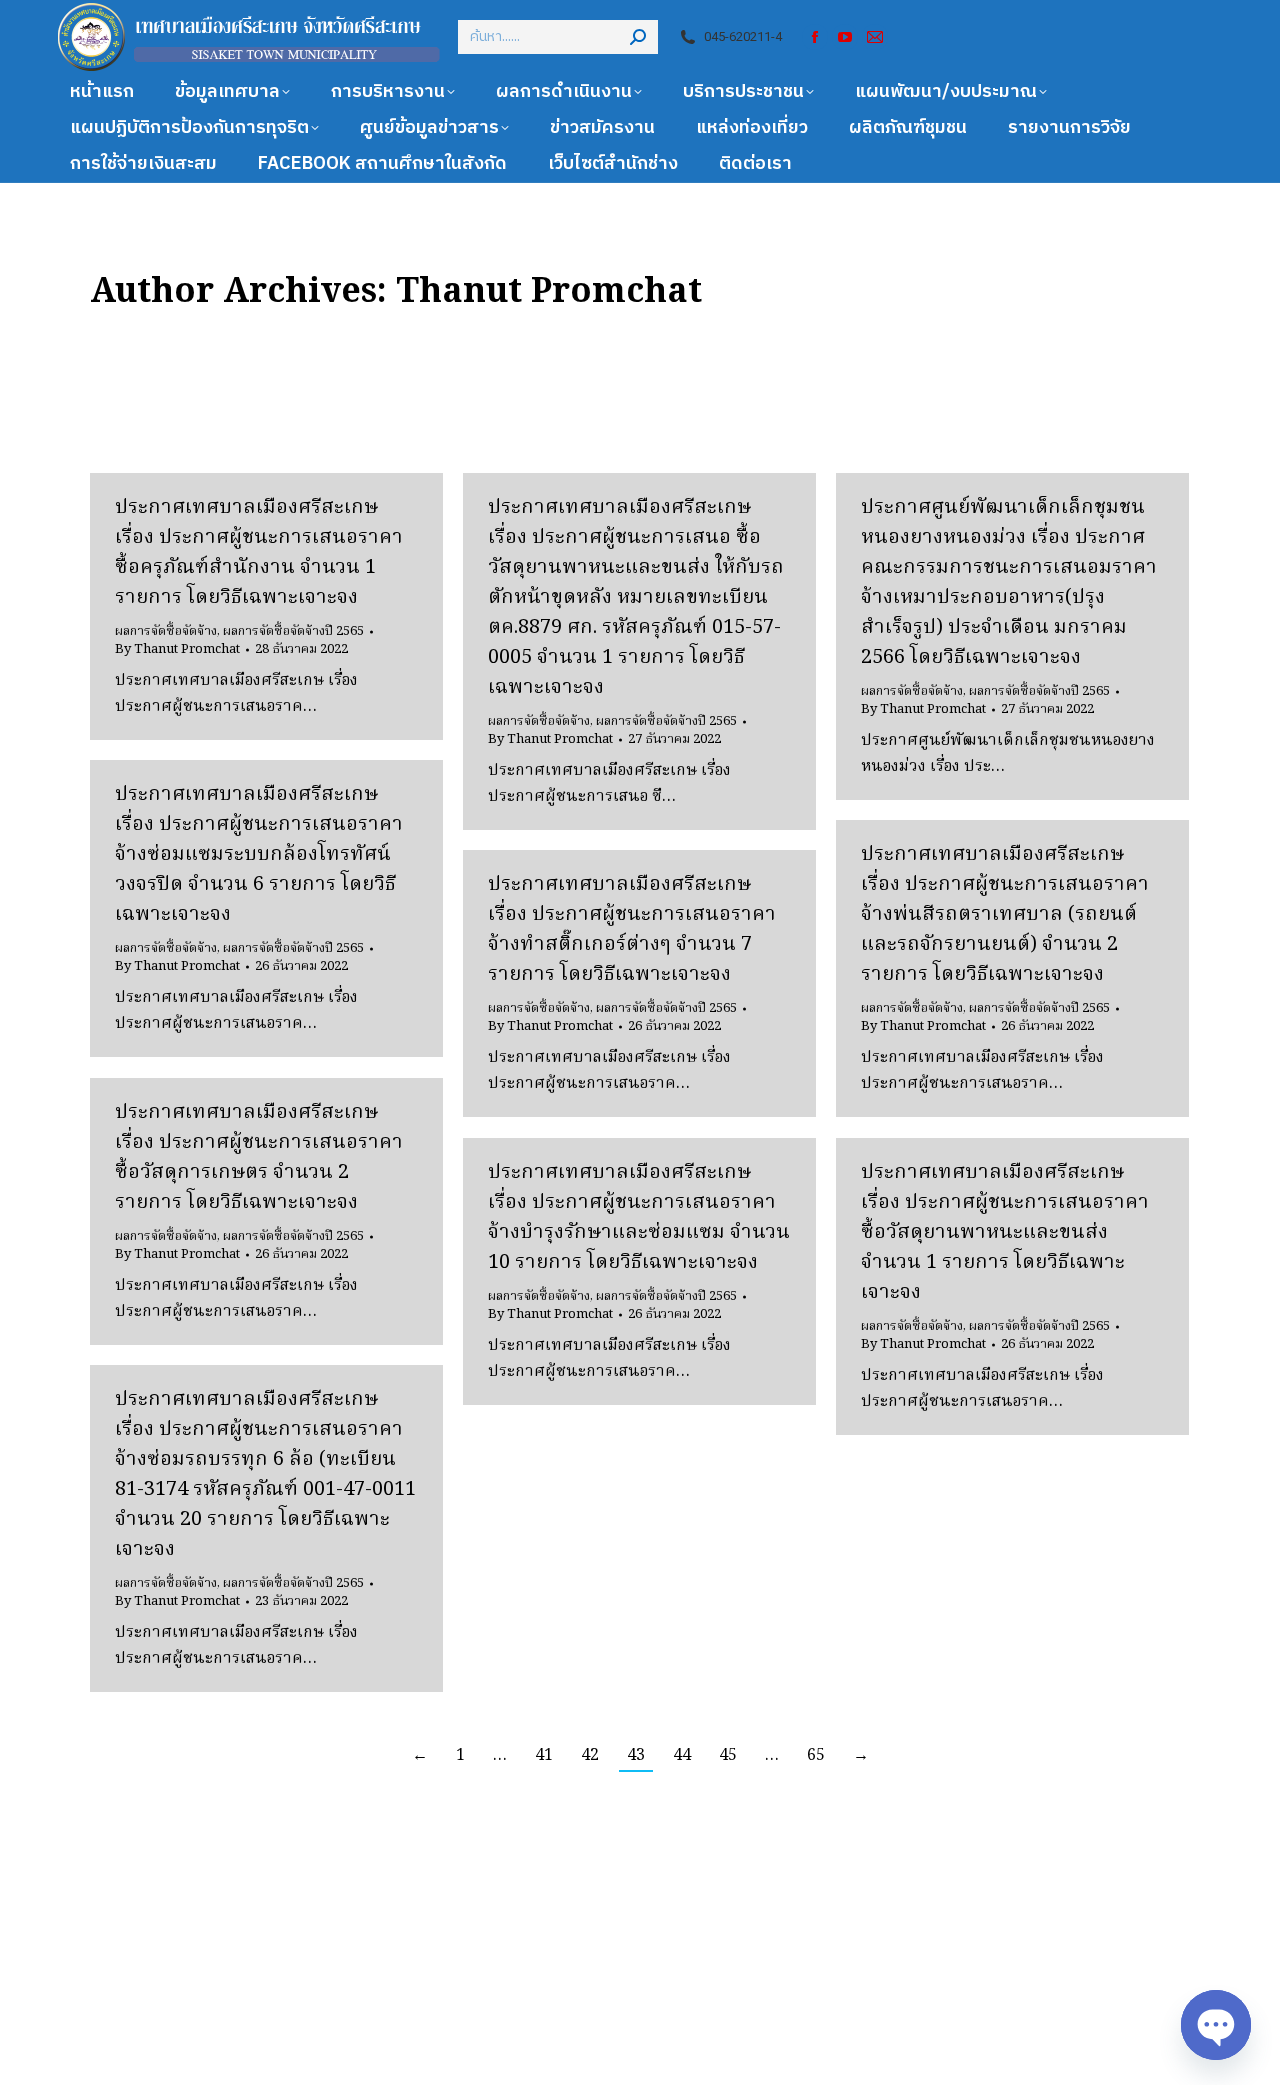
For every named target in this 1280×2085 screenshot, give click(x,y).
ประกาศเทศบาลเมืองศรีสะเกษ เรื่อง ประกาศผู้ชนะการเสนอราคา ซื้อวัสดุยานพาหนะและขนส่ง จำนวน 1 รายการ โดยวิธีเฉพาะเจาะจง (1005, 1233)
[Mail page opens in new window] (875, 37)
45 (728, 1756)
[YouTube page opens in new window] (845, 37)
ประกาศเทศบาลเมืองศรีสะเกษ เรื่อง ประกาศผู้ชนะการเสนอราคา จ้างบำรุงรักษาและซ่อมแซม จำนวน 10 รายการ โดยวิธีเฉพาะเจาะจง (639, 1218)
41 (544, 1756)
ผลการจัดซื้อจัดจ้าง (166, 631)
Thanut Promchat (549, 293)
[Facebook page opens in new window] (815, 37)
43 (636, 1756)
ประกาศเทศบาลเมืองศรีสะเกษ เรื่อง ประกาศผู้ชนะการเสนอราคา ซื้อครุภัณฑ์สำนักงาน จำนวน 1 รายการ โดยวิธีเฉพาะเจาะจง (259, 553)
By (177, 650)
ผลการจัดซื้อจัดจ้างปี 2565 (293, 631)
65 (816, 1756)
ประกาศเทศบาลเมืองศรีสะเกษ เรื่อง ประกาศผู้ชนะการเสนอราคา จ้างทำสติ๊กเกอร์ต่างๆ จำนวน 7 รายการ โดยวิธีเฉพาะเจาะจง (632, 930)
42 (590, 1756)
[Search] (638, 37)
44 (682, 1756)
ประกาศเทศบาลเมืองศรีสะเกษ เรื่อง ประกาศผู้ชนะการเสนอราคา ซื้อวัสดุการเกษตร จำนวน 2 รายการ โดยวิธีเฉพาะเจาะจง (259, 1158)
